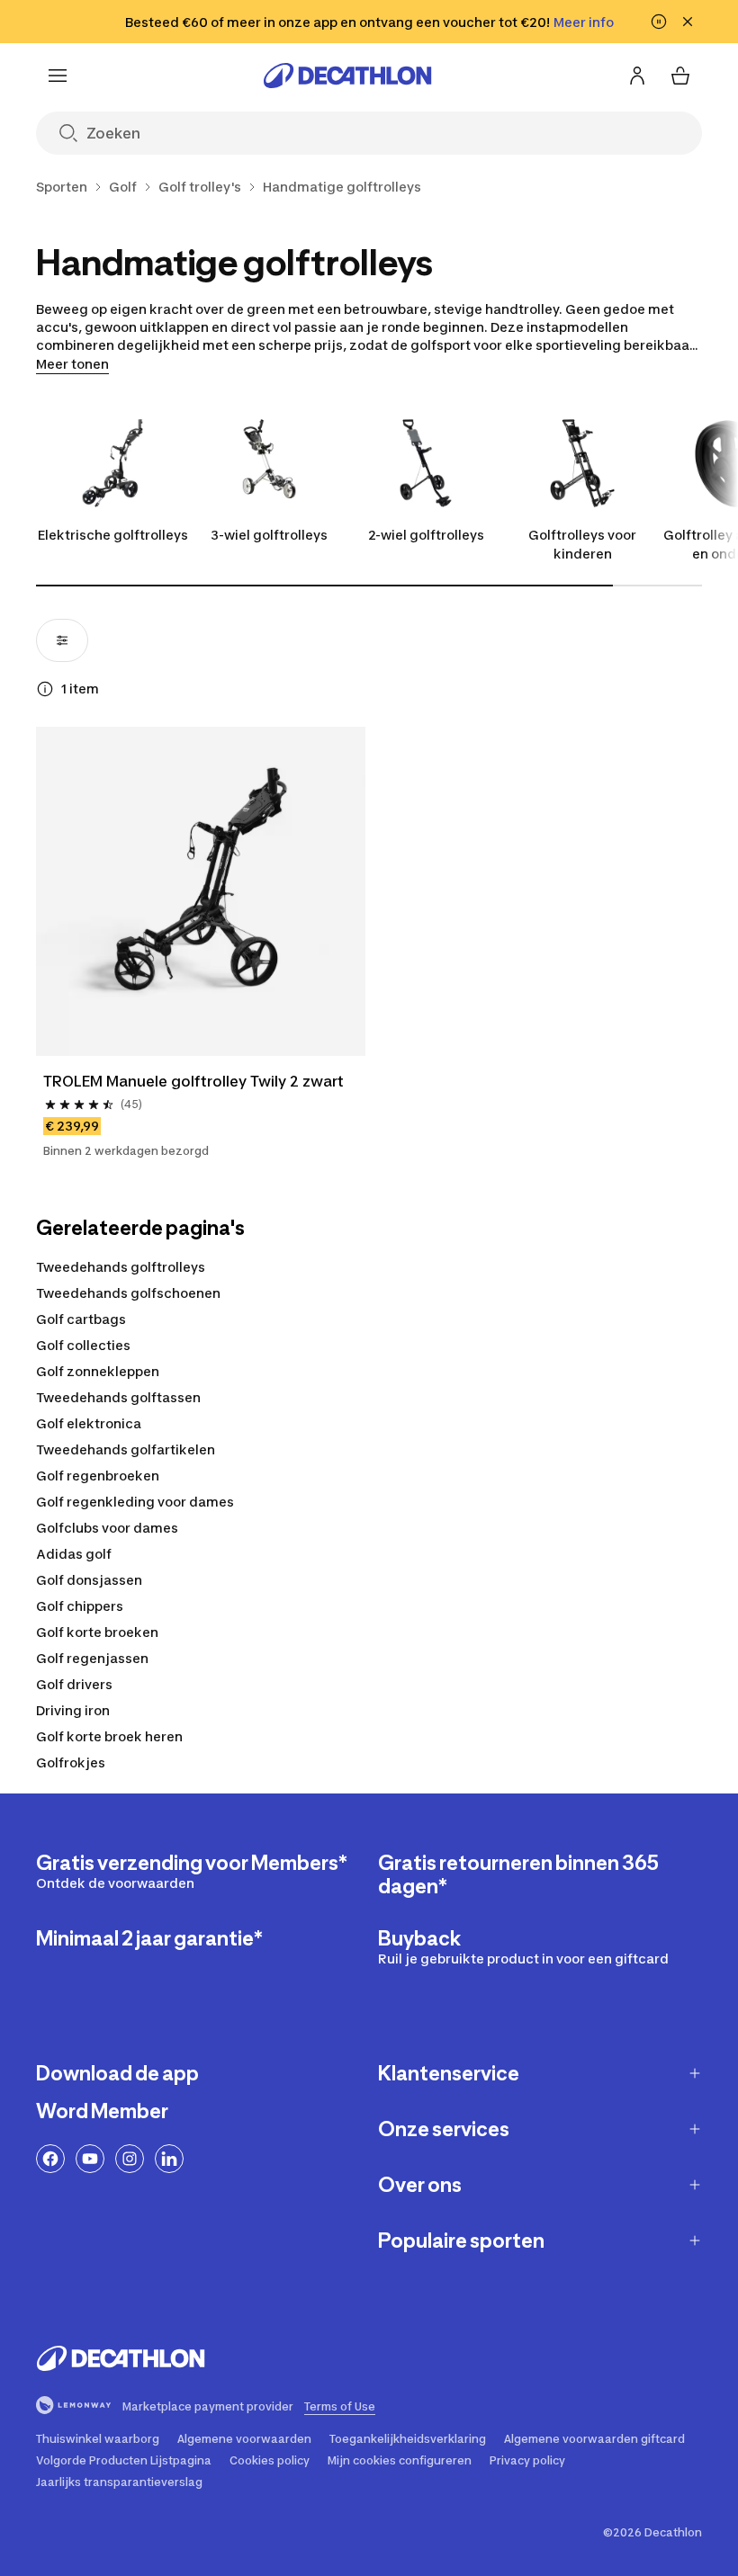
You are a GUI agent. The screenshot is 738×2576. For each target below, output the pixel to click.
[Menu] (58, 76)
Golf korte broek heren (109, 1736)
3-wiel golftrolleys (269, 535)
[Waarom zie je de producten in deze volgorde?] (45, 689)
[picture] (201, 891)
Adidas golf (74, 1554)
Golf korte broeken (97, 1632)
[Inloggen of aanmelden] (637, 76)
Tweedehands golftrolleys (121, 1267)
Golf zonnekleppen (98, 1371)
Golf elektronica (89, 1423)
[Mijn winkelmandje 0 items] (680, 76)
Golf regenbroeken (98, 1476)
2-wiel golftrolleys (426, 535)
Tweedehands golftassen (118, 1397)
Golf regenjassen (92, 1658)
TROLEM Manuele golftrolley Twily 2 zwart (193, 1081)
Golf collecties (83, 1345)
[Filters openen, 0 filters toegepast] (62, 640)
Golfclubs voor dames (107, 1528)
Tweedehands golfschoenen (128, 1293)
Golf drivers (74, 1684)
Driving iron (73, 1710)
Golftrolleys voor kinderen (582, 544)
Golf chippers (80, 1606)
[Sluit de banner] (688, 22)
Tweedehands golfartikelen (126, 1449)
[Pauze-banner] (659, 22)
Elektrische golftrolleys (113, 535)
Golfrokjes (71, 1762)
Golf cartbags (81, 1319)
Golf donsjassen (89, 1580)
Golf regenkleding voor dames (135, 1502)
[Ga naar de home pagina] (347, 76)
